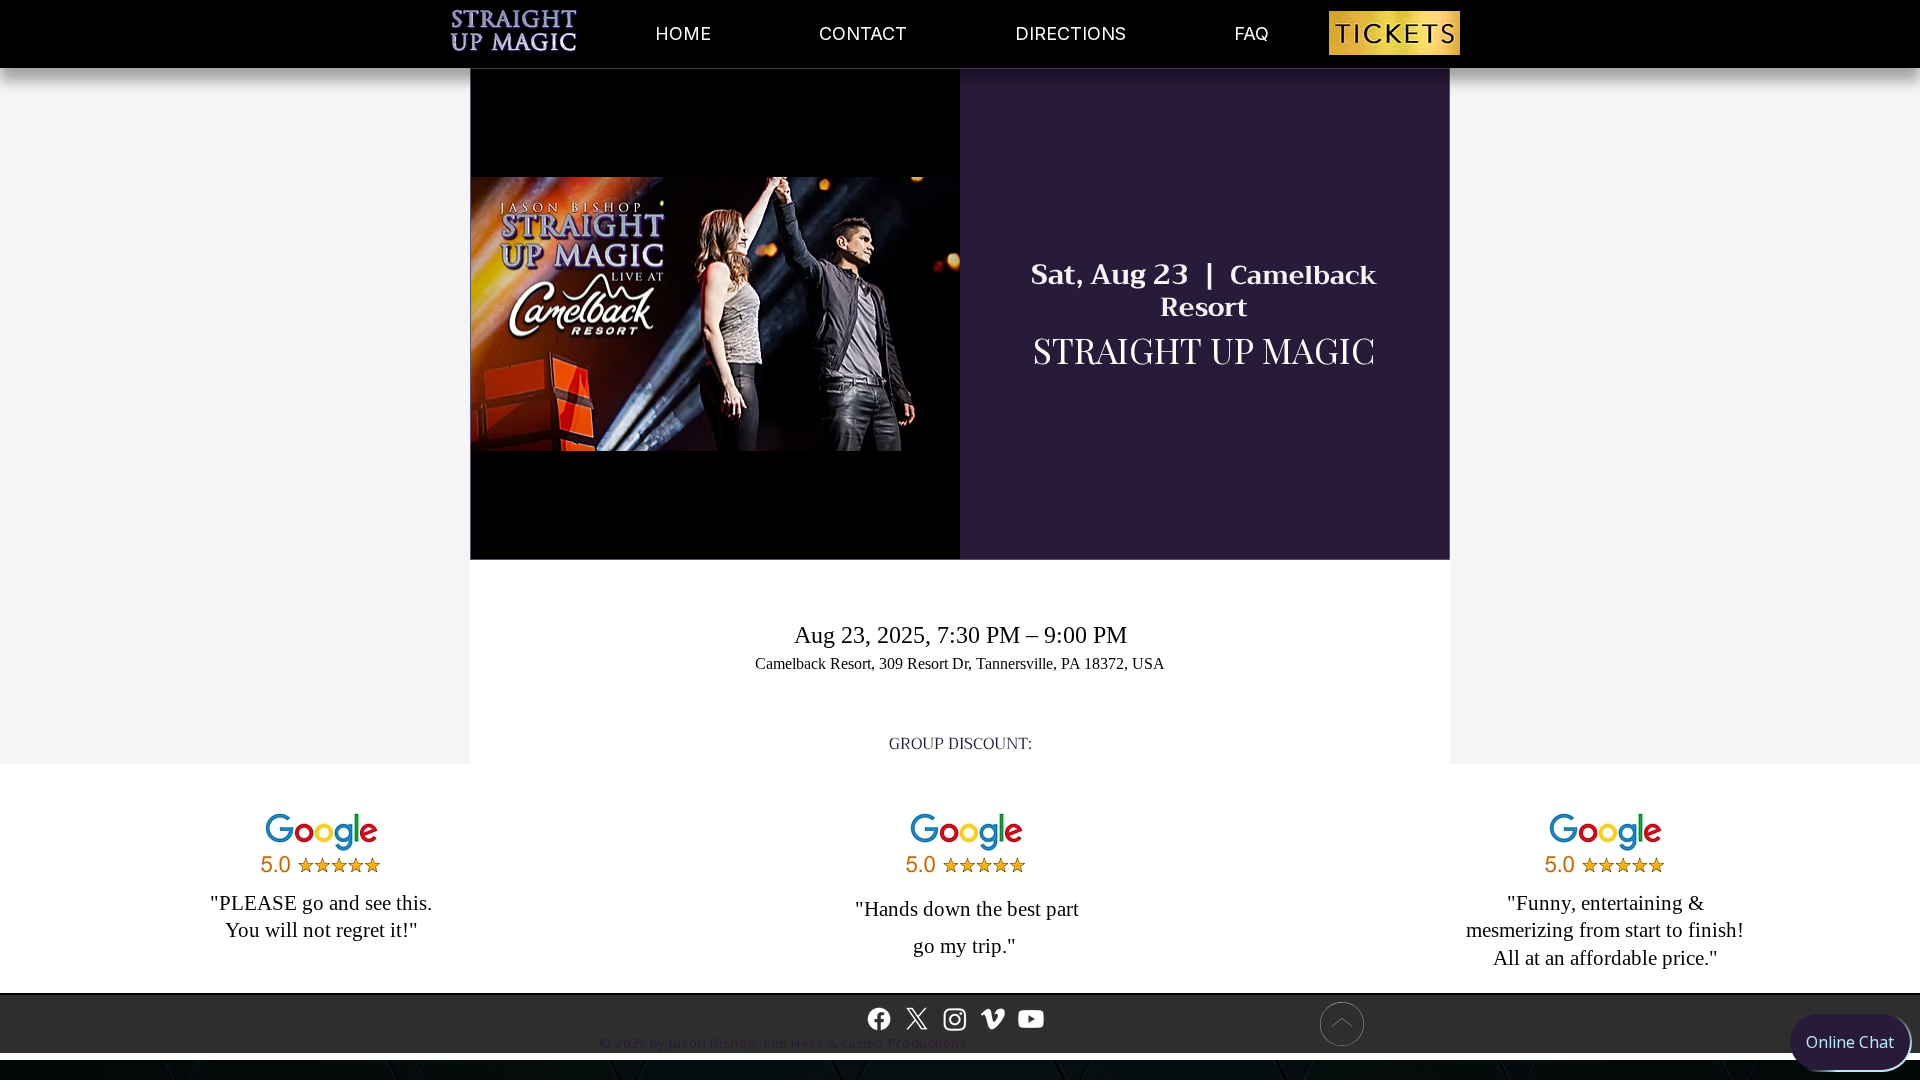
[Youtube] (1031, 1019)
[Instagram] (955, 1019)
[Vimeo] (993, 1019)
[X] (917, 1019)
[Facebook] (879, 1019)
